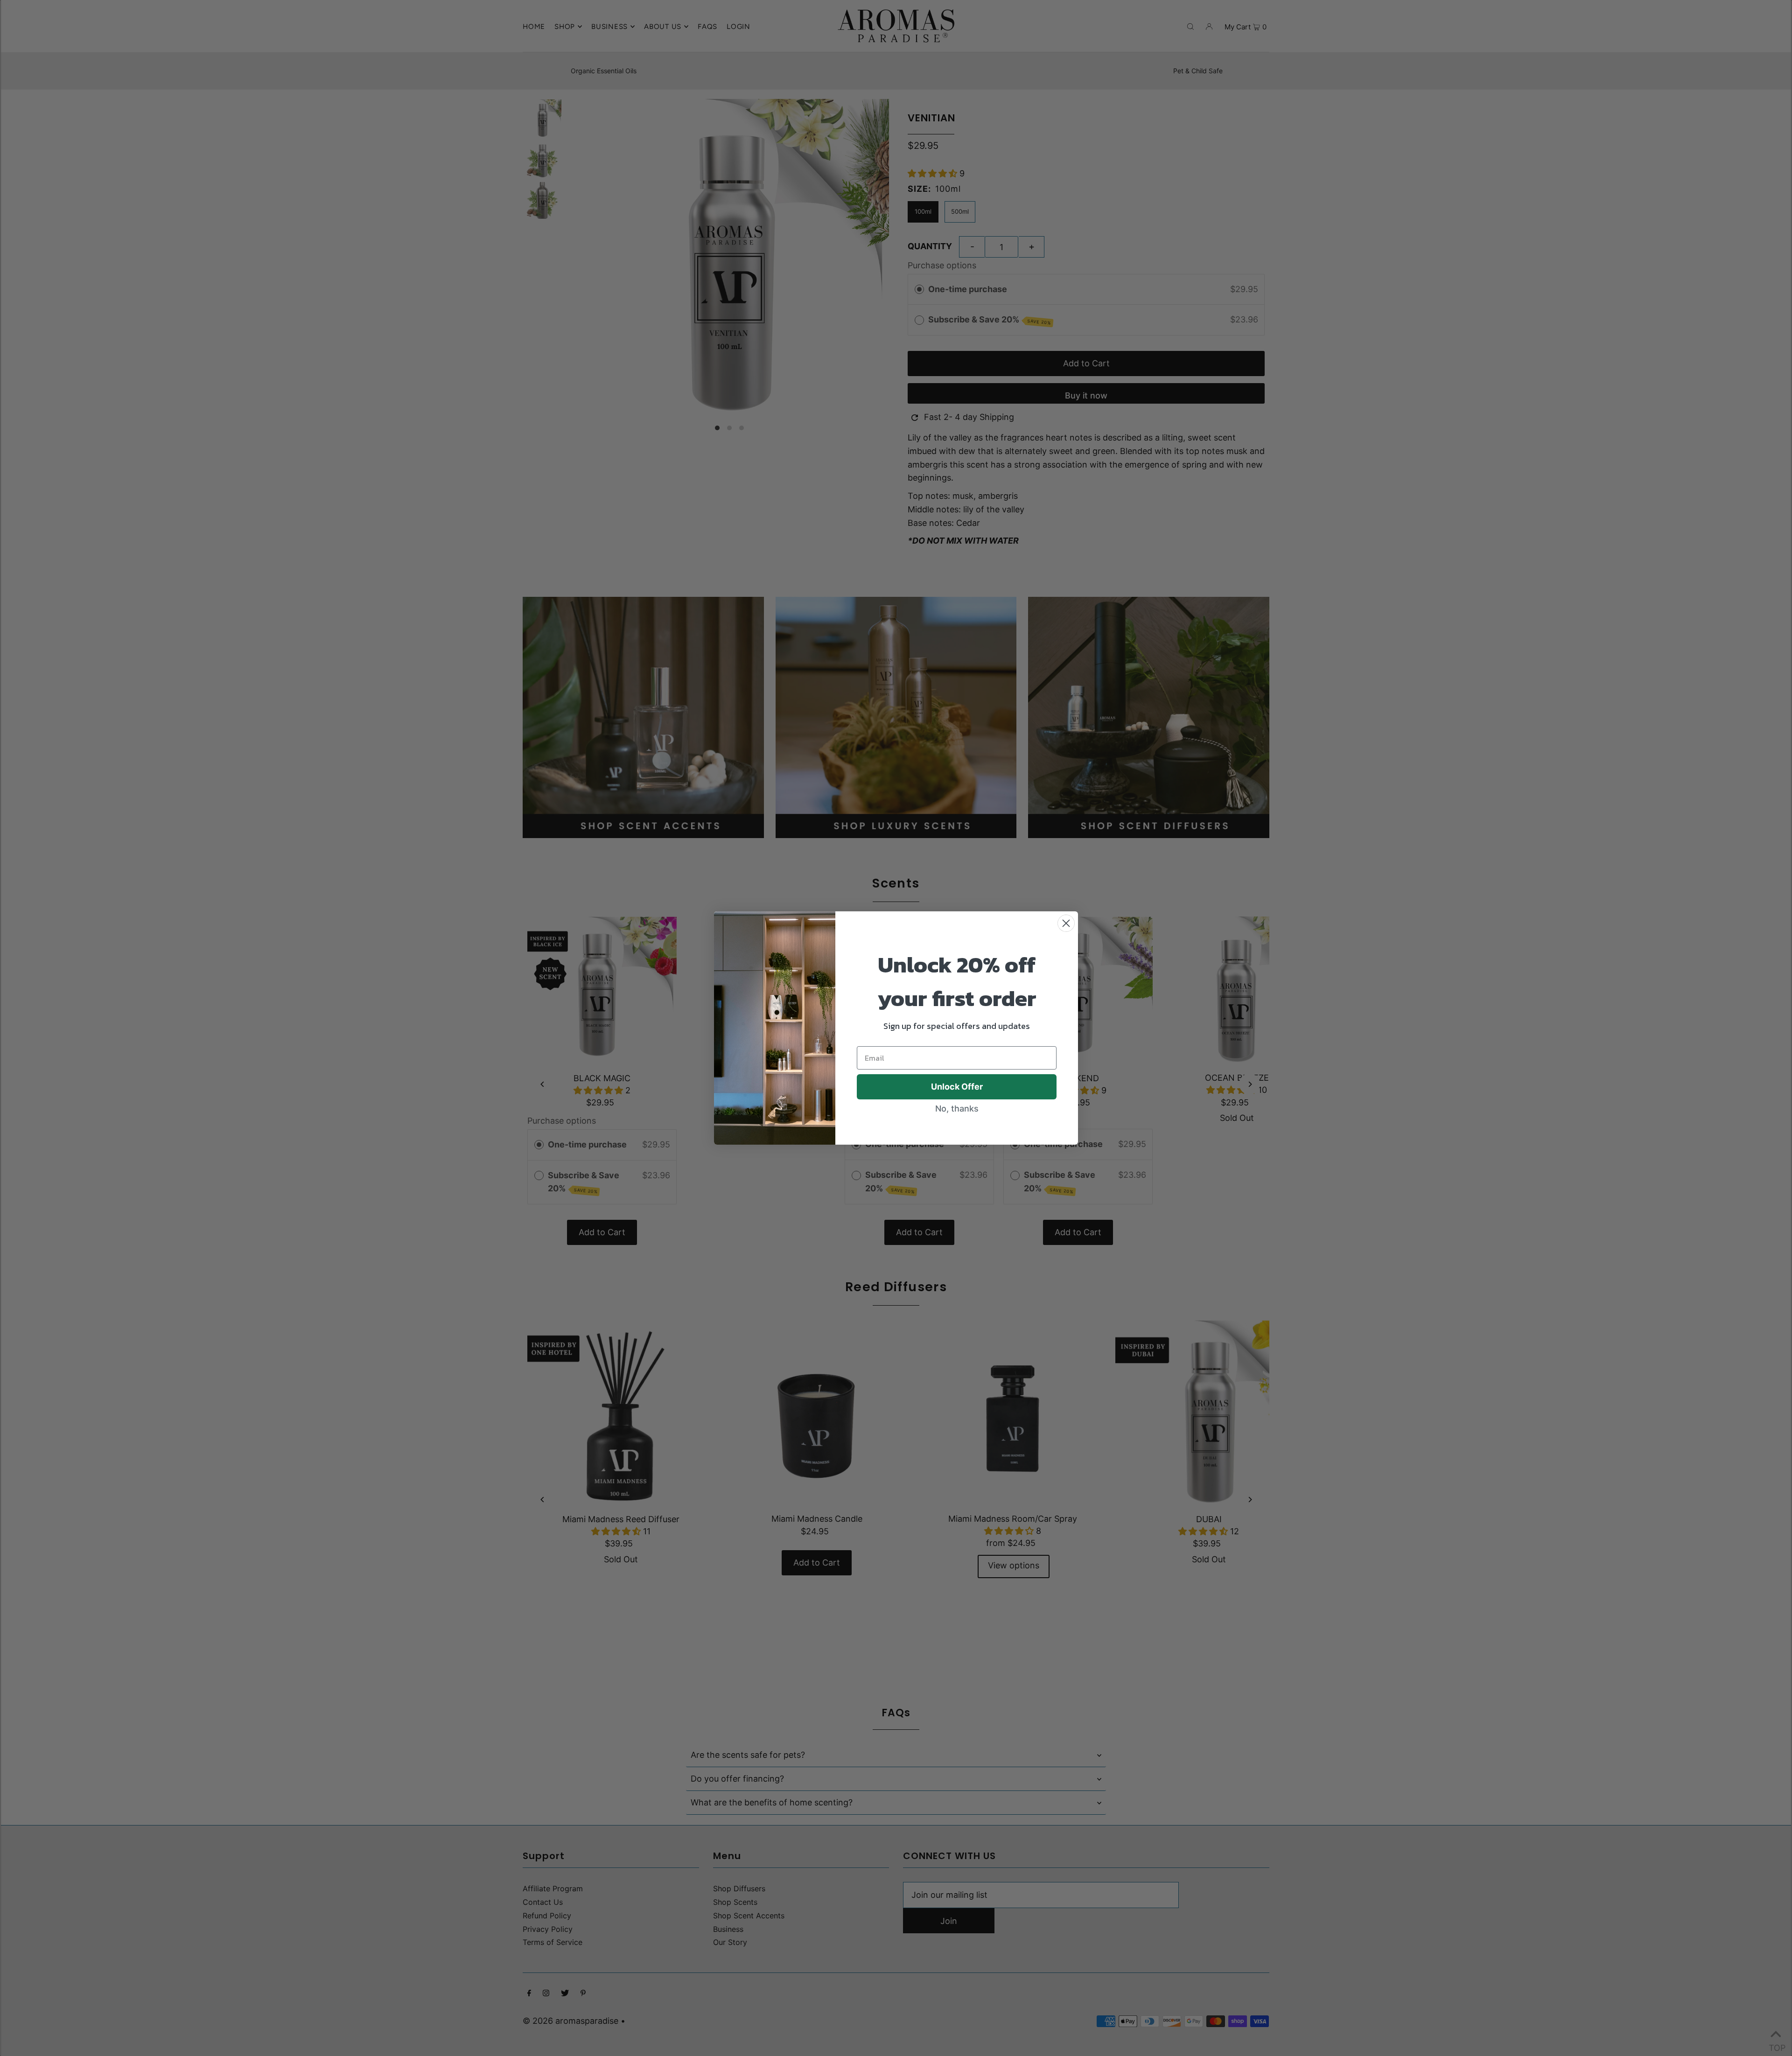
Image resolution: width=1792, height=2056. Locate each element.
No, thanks (957, 1108)
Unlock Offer (957, 1087)
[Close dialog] (1066, 923)
